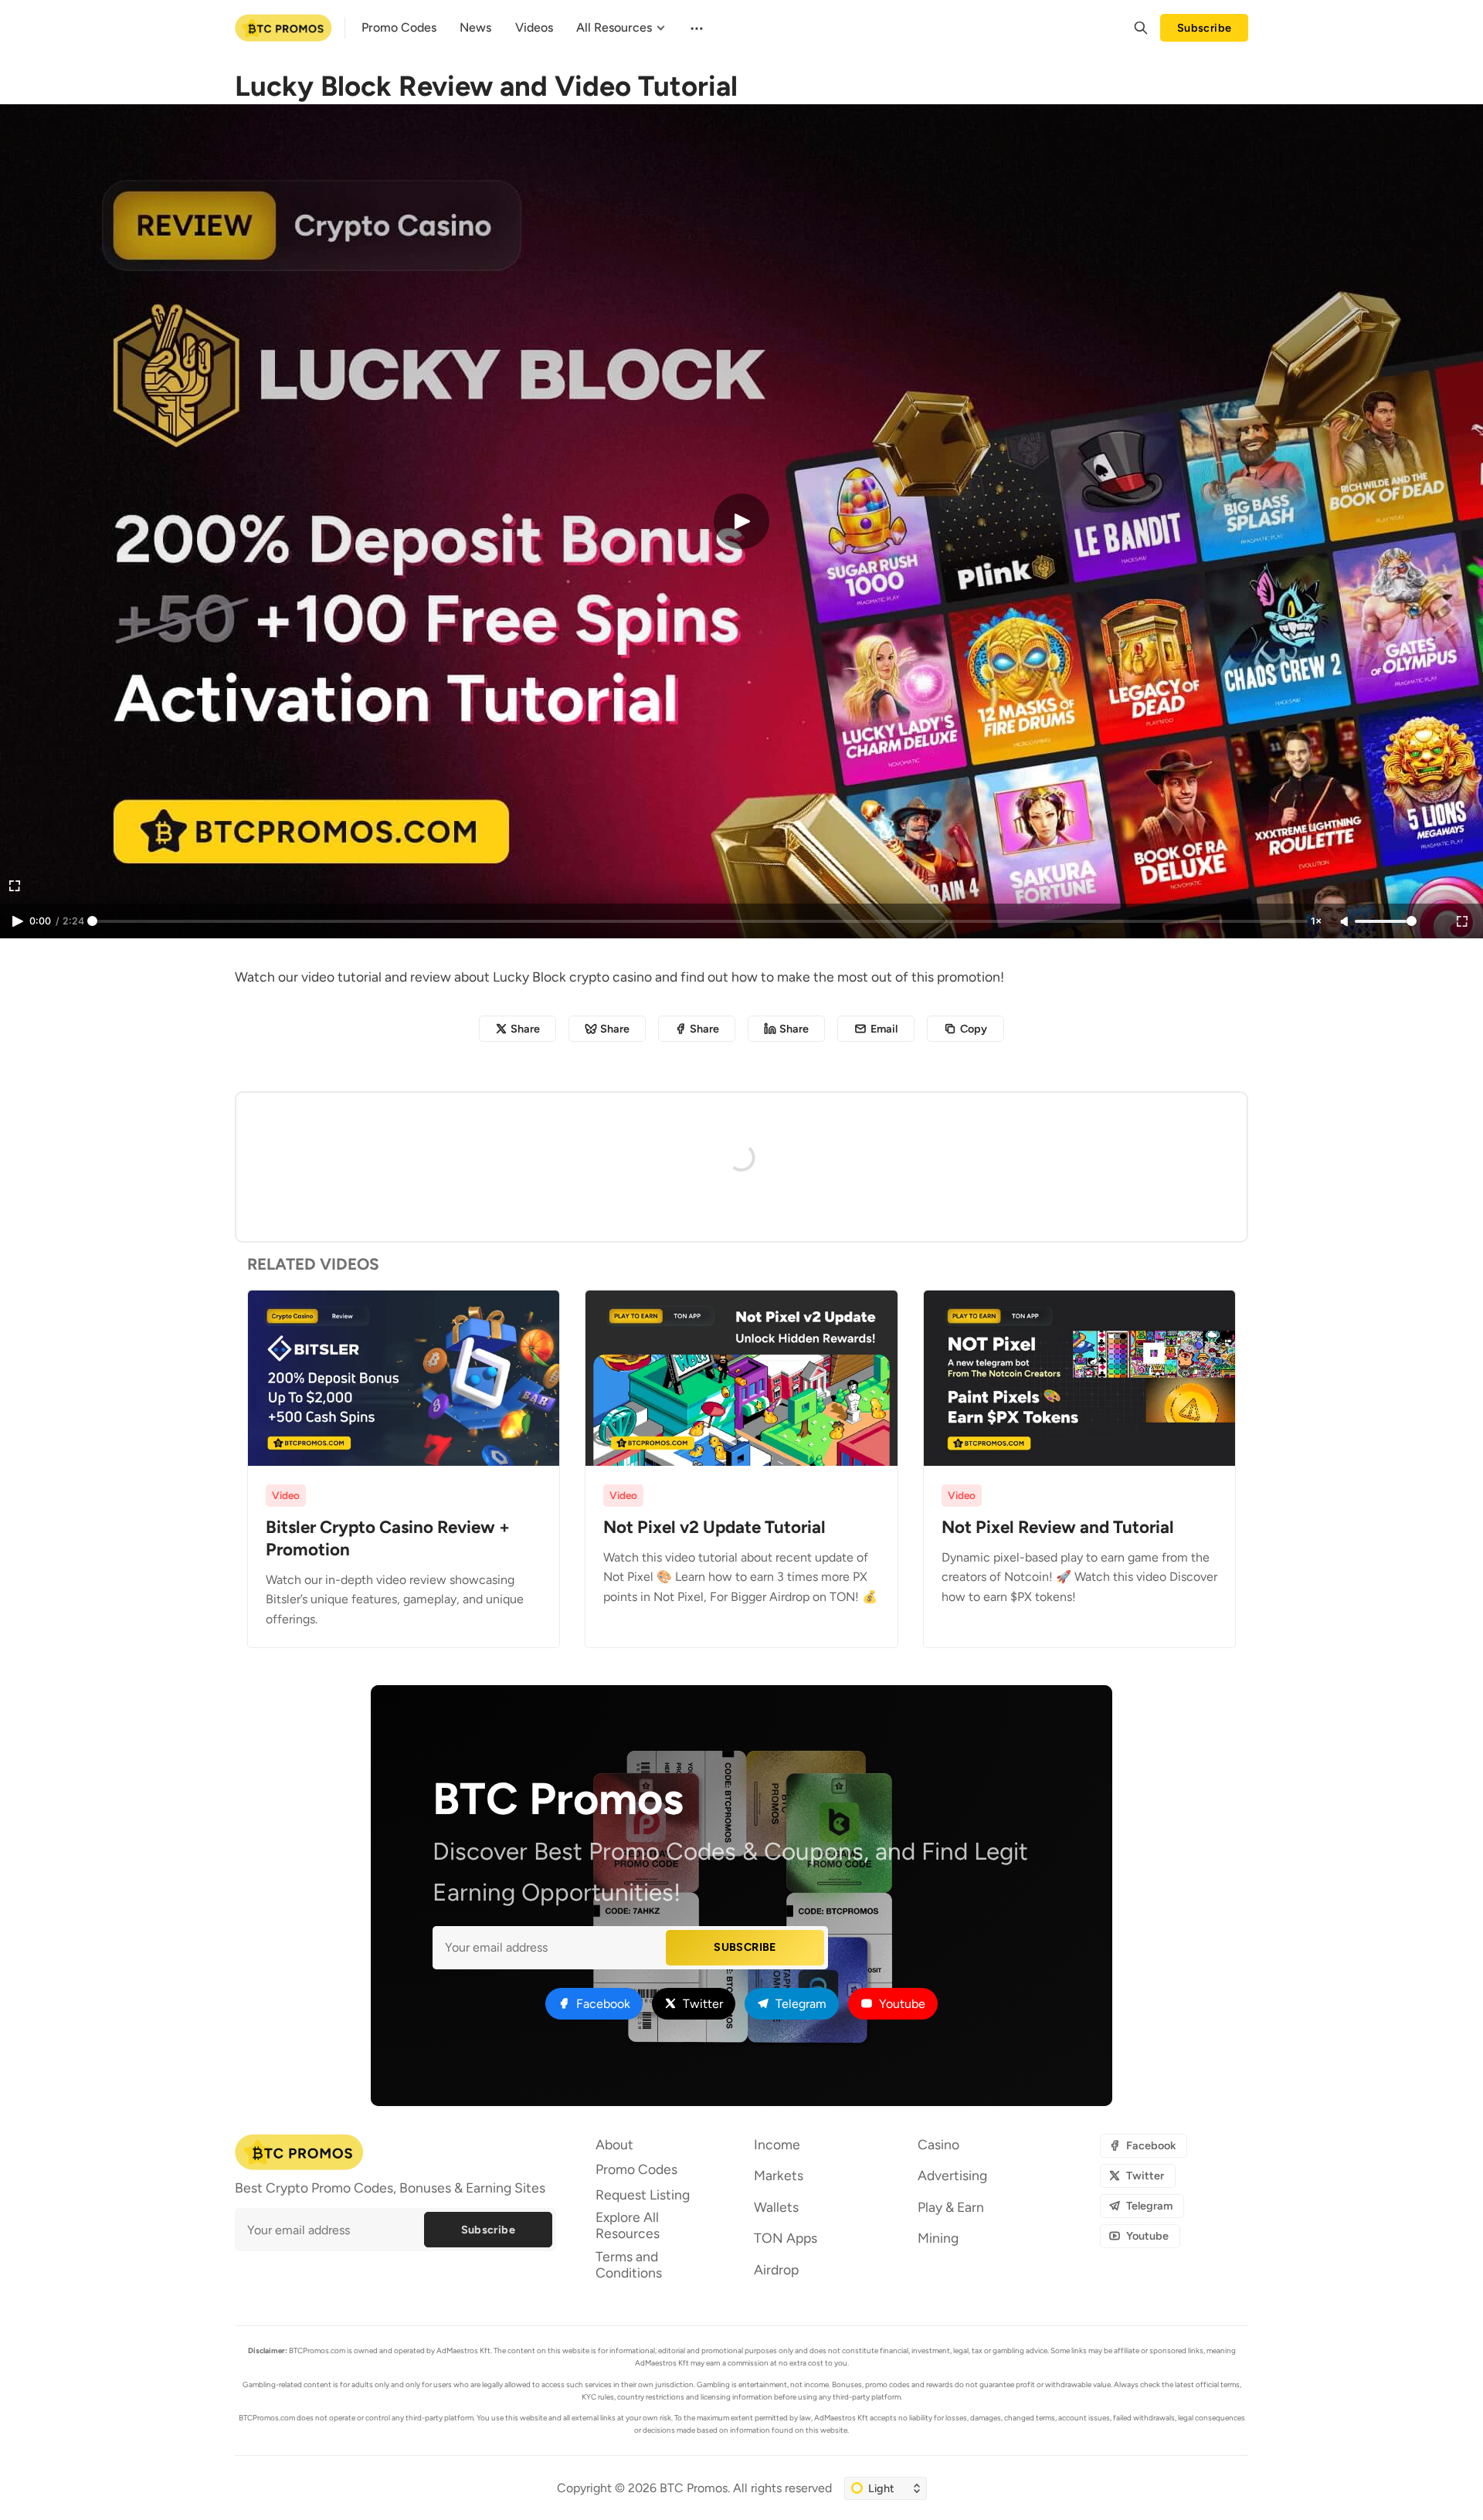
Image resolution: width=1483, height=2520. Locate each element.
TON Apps (786, 2238)
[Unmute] (1346, 922)
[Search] (1141, 28)
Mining (938, 2238)
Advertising (952, 2175)
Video (286, 1495)
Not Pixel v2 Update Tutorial (714, 1527)
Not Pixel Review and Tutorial (1058, 1527)
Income (777, 2144)
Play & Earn (951, 2207)
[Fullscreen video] (1462, 921)
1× (1316, 921)
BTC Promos (694, 2488)
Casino (938, 2144)
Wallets (776, 2207)
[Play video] (741, 521)
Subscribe (1205, 28)
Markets (779, 2175)
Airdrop (776, 2269)
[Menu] (695, 28)
